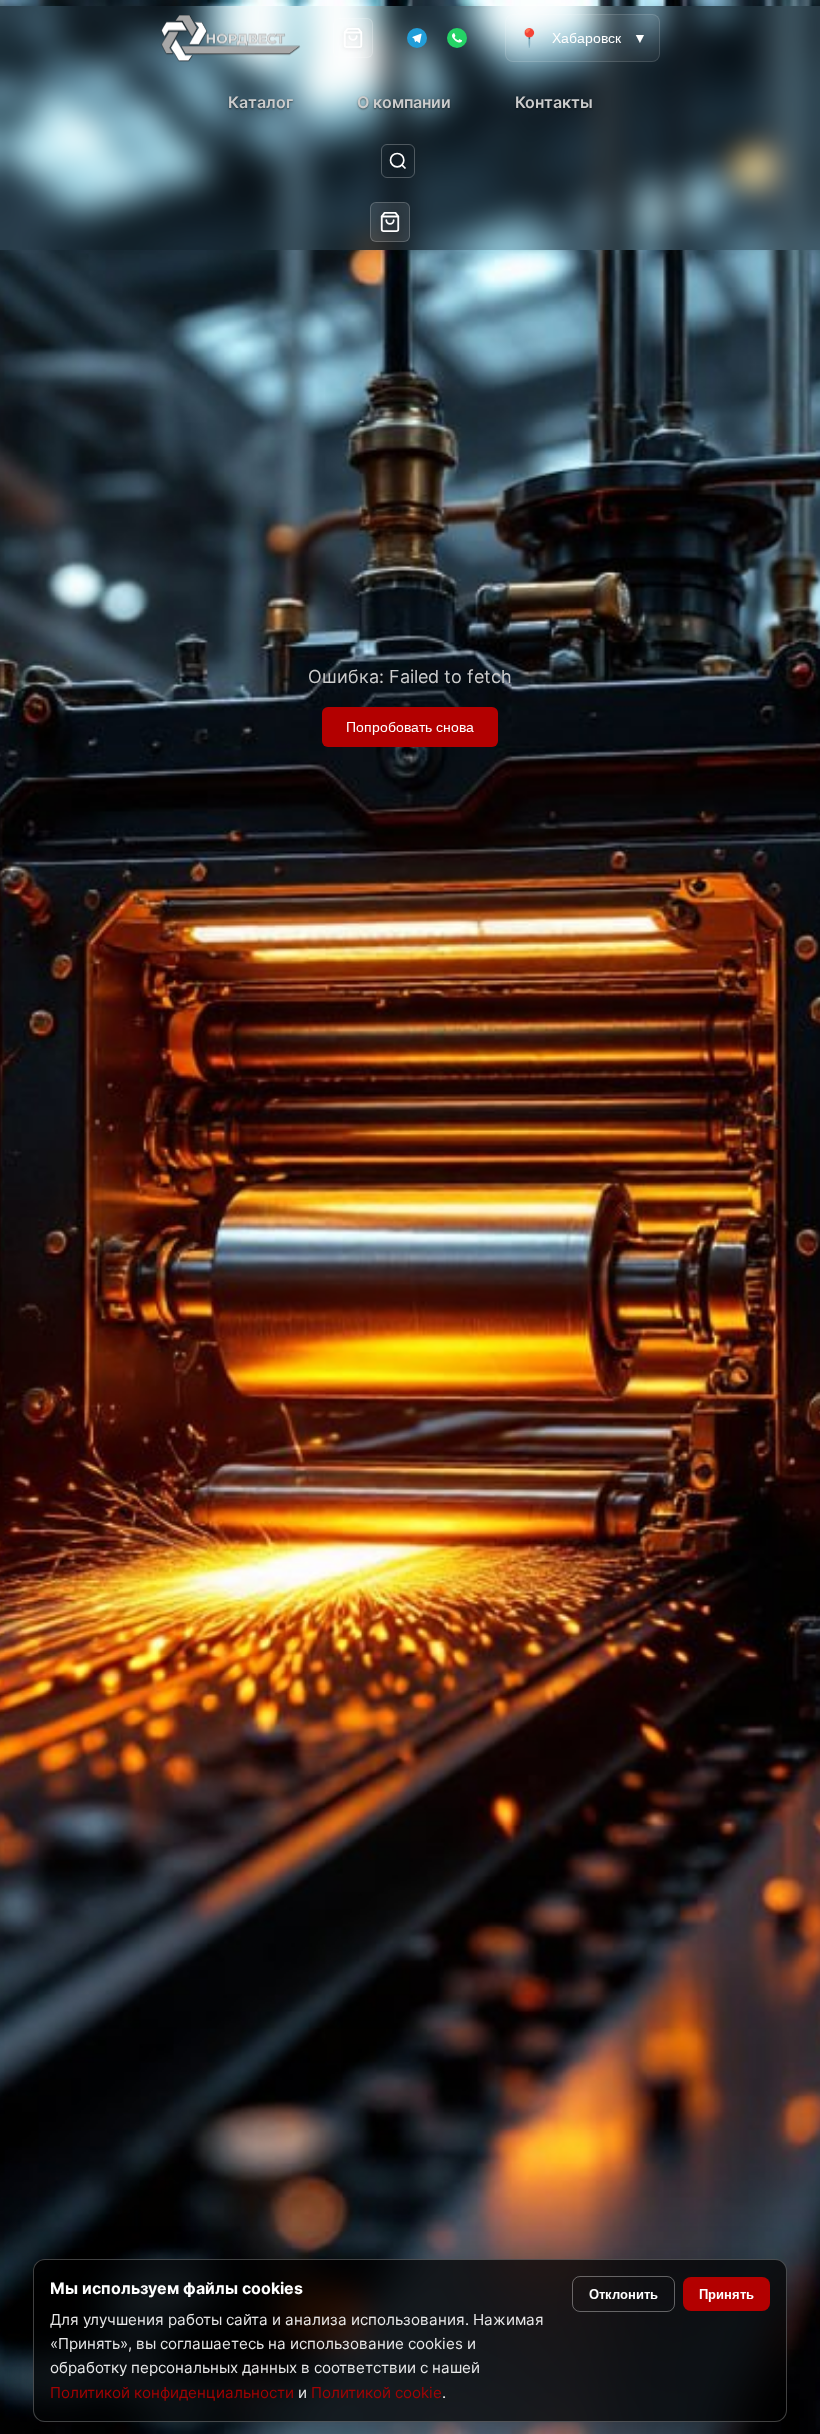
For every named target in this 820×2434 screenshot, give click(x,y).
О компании (404, 102)
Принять (726, 2294)
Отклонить (623, 2294)
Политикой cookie (376, 2392)
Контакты (554, 102)
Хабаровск (582, 38)
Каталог (260, 102)
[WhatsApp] (457, 38)
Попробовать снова (410, 727)
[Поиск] (398, 161)
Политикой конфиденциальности (172, 2392)
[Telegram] (417, 38)
